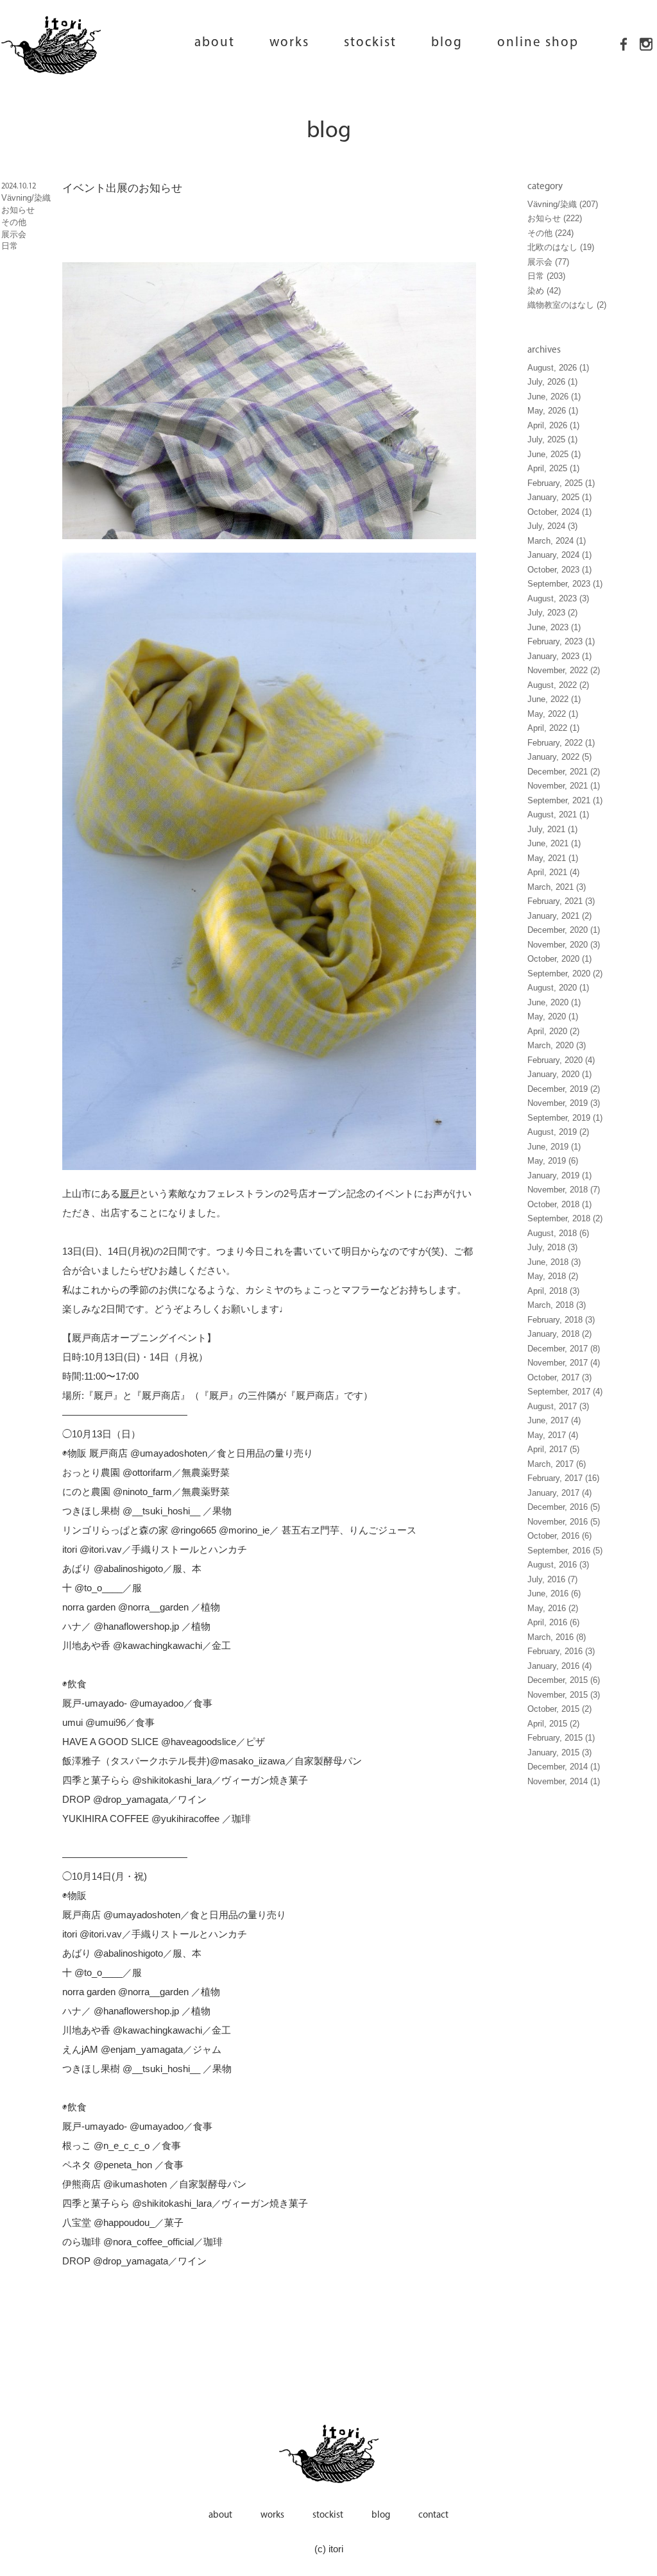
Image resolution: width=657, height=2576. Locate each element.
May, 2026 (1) (553, 411)
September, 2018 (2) (565, 1219)
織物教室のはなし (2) (567, 305)
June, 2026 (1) (554, 397)
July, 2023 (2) (552, 613)
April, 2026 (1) (553, 426)
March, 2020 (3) (557, 1046)
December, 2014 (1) (564, 1767)
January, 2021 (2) (559, 916)
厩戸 (130, 1193)
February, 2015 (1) (561, 1738)
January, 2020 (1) (559, 1075)
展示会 (14, 235)
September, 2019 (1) (565, 1118)
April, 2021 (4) (553, 873)
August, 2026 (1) (558, 368)
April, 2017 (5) (553, 1450)
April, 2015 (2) (553, 1724)
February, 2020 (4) (561, 1060)
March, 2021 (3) (557, 887)
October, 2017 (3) (559, 1378)
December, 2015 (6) (564, 1680)
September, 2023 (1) (565, 584)
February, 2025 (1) (561, 483)
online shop (538, 43)
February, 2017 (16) (563, 1478)
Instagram (646, 67)
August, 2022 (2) (558, 685)
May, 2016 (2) (553, 1609)
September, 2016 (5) (565, 1551)
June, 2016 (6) (554, 1594)
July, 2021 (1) (552, 830)
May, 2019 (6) (553, 1161)
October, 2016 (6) (559, 1536)
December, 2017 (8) (564, 1349)
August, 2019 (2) (558, 1132)
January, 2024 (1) (559, 555)
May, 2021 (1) (553, 858)
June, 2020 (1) (554, 1003)
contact (433, 2515)
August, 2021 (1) (558, 815)
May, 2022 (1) (553, 714)
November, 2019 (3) (564, 1103)
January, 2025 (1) (559, 498)
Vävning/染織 (26, 198)
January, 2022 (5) (559, 757)
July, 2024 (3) (552, 526)
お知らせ (18, 210)
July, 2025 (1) (552, 440)
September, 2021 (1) (565, 801)
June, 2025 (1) (554, 455)
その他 (14, 222)
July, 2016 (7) (552, 1580)
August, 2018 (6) (558, 1234)
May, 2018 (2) (553, 1276)
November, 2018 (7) (564, 1190)
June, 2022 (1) (554, 699)
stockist (370, 43)
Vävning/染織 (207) (563, 205)
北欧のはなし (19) (561, 247)
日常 (10, 246)
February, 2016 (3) (561, 1652)
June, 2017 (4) (554, 1421)
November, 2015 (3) (564, 1695)
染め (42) (544, 291)
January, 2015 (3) (559, 1753)
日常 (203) (546, 276)
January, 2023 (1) (559, 657)
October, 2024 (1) (559, 512)
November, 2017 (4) (564, 1363)
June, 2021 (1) (554, 844)
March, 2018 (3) (557, 1305)
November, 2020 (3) (564, 945)
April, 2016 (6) (553, 1623)
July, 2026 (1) (552, 382)
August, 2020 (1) (558, 988)
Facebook (624, 67)
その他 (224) (550, 233)
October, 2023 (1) (559, 570)
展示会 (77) (548, 262)
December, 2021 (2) (564, 772)
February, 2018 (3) (561, 1320)
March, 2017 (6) (557, 1464)
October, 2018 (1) (559, 1205)
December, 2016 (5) (564, 1507)
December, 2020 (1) (564, 930)
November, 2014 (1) (564, 1782)
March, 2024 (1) (557, 541)
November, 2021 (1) (564, 786)
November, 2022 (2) (564, 671)
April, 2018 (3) (553, 1291)
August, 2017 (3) (558, 1407)
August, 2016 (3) (558, 1565)
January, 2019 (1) (559, 1176)
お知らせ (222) (555, 219)
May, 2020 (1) (553, 1017)
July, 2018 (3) (552, 1248)
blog (447, 43)
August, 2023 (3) (558, 599)
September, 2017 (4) (565, 1392)
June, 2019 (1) (554, 1147)
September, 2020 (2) (565, 974)
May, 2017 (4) (553, 1435)
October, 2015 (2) (559, 1709)
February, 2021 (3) (561, 901)
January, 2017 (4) (559, 1493)
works (289, 43)
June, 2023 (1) (554, 628)
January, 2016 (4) (559, 1666)
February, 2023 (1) (561, 642)
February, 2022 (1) (561, 743)
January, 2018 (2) (559, 1334)
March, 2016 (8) (557, 1637)
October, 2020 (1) (559, 959)
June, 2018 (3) (554, 1262)
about (215, 43)
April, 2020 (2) (553, 1032)
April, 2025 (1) (553, 469)
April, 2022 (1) (553, 728)
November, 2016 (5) (564, 1522)
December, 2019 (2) (564, 1089)
